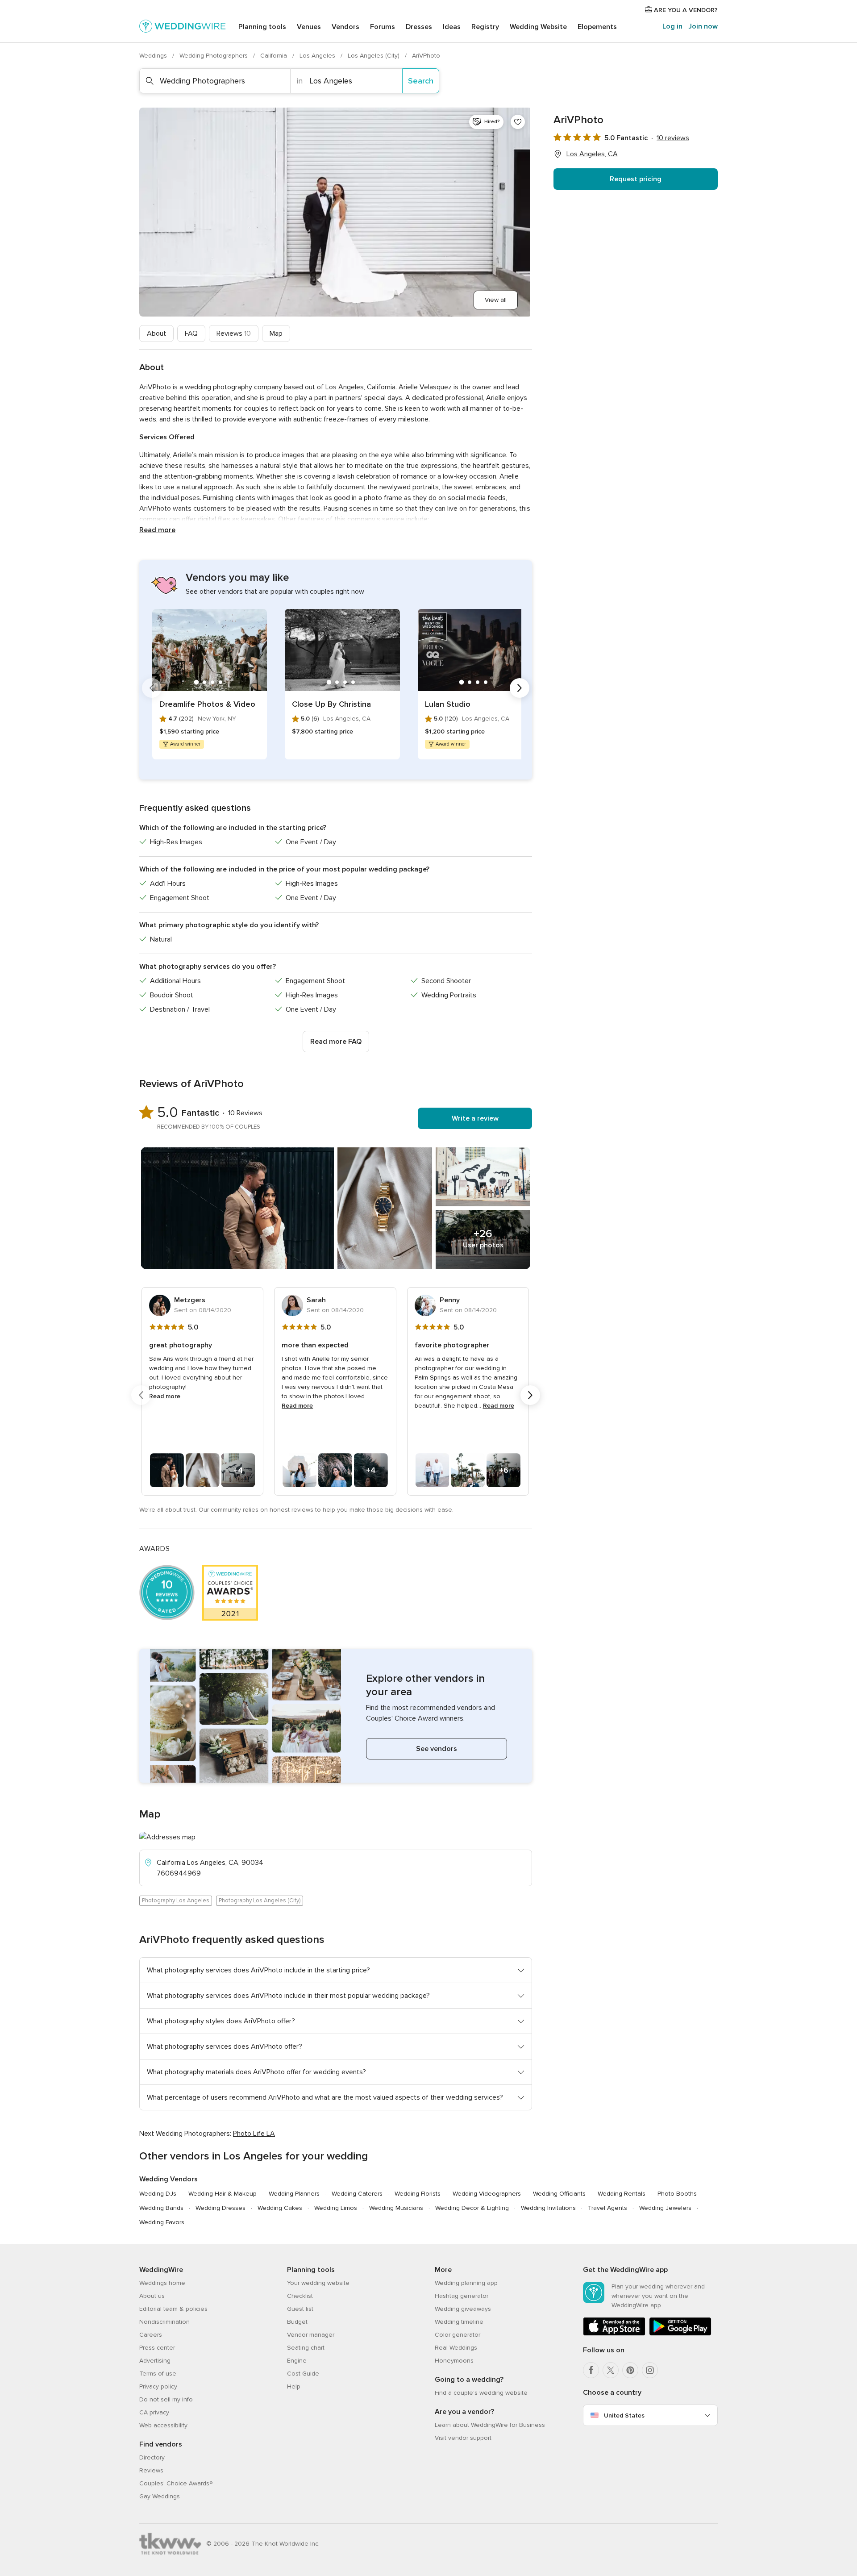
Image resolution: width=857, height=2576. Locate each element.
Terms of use (158, 2374)
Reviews (234, 333)
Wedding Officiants (559, 2194)
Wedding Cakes (280, 2208)
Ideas (452, 27)
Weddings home (162, 2283)
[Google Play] (680, 2334)
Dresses (419, 27)
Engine (297, 2361)
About (156, 333)
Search (421, 81)
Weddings (154, 56)
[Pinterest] (630, 2370)
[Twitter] (611, 2370)
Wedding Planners (294, 2194)
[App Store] (614, 2334)
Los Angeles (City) (374, 56)
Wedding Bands (161, 2208)
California (275, 56)
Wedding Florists (418, 2194)
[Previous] (152, 688)
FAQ (191, 333)
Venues (309, 27)
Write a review (475, 1118)
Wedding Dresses (220, 2208)
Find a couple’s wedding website (481, 2393)
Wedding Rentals (622, 2194)
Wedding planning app (466, 2283)
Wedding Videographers (487, 2194)
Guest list (300, 2309)
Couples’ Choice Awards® (176, 2483)
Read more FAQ (336, 1042)
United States (624, 2416)
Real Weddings (456, 2348)
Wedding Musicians (396, 2208)
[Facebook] (591, 2370)
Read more (157, 530)
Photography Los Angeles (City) (260, 1901)
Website (538, 27)
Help (294, 2386)
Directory (152, 2457)
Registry (485, 27)
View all (496, 300)
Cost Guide (303, 2374)
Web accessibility (163, 2425)
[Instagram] (650, 2370)
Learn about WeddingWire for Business (490, 2425)
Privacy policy (158, 2386)
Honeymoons (454, 2361)
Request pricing (636, 179)
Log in (672, 26)
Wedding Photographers (214, 56)
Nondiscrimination (164, 2322)
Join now (703, 26)
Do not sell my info (166, 2399)
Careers (151, 2335)
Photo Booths (677, 2194)
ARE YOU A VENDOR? (685, 10)
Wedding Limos (336, 2208)
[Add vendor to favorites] (518, 122)
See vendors (437, 1749)
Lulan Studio (448, 704)
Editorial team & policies (173, 2309)
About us (152, 2296)
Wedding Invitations (548, 2208)
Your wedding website (318, 2283)
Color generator (458, 2335)
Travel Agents (607, 2208)
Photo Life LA (254, 2134)
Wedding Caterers (357, 2194)
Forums (383, 27)
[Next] (520, 688)
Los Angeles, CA (592, 154)
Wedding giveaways (463, 2309)
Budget (297, 2322)
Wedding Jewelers (665, 2208)
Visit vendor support (463, 2438)
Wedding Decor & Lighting (472, 2208)
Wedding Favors (162, 2222)
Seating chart (306, 2348)
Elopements (597, 27)
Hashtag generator (462, 2296)
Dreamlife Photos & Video (207, 704)
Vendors (345, 27)
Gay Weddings (160, 2496)
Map (276, 333)
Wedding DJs (158, 2194)
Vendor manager (311, 2335)
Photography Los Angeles (176, 1901)
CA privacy (154, 2412)
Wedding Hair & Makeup (223, 2194)
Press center (157, 2348)
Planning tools (262, 27)
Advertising (155, 2361)
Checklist (300, 2296)
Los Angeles (318, 56)
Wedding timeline (459, 2322)
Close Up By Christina (331, 704)
